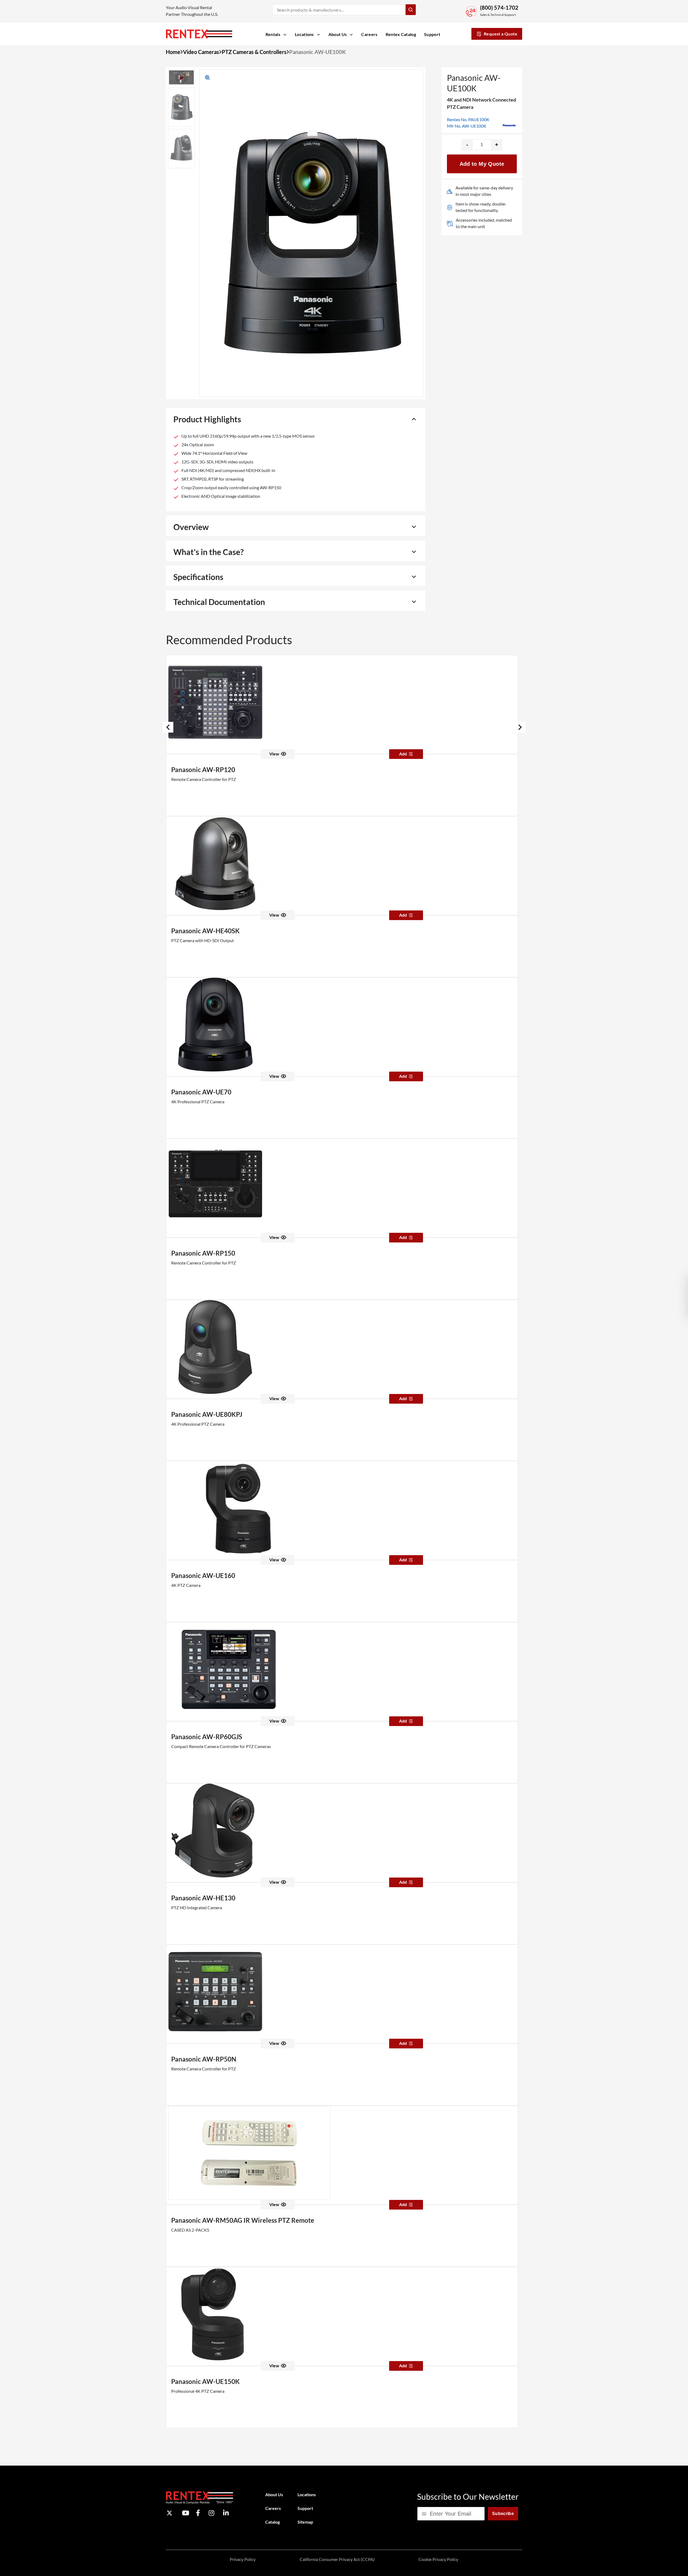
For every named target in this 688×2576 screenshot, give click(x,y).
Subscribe (503, 2513)
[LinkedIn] (226, 2513)
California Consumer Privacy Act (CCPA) (337, 2559)
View (274, 754)
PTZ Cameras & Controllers (254, 52)
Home (173, 52)
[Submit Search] (411, 10)
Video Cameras (201, 52)
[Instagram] (211, 2513)
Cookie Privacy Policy (438, 2559)
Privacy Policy (243, 2559)
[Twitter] (169, 2513)
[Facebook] (198, 2513)
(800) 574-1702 (499, 8)
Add (403, 754)
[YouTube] (186, 2513)
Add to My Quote (482, 164)
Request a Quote (501, 34)
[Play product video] (181, 77)
